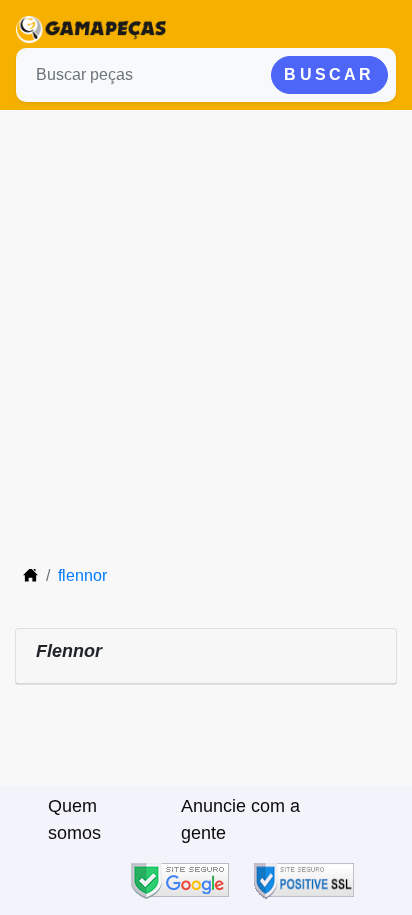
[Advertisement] (206, 326)
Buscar (329, 74)
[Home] (30, 575)
